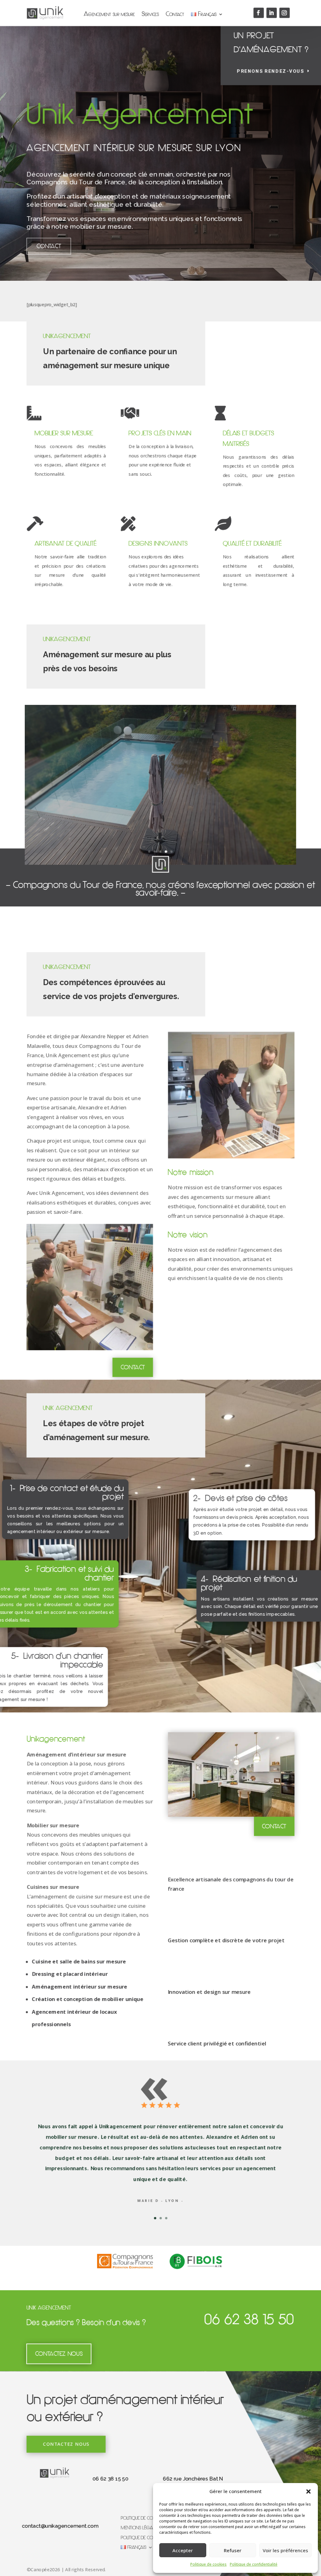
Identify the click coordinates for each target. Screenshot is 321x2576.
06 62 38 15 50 (112, 2479)
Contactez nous (59, 2354)
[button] (308, 2491)
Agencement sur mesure (111, 14)
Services (150, 14)
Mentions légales (141, 2526)
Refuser (233, 2550)
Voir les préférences (285, 2550)
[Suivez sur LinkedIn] (268, 13)
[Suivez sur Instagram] (281, 13)
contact (270, 1829)
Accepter (183, 2550)
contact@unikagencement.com (64, 2524)
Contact (174, 14)
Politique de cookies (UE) (147, 2536)
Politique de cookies (208, 2564)
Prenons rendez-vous (267, 74)
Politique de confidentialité (254, 2564)
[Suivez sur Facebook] (256, 13)
